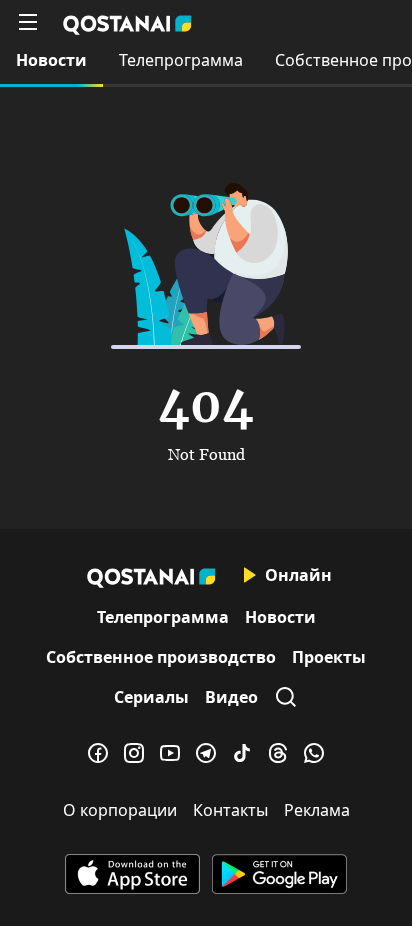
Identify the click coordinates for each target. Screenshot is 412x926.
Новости (51, 60)
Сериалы (151, 697)
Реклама (317, 810)
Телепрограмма (181, 60)
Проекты (329, 657)
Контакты (230, 810)
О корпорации (120, 810)
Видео (231, 697)
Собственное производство (161, 657)
